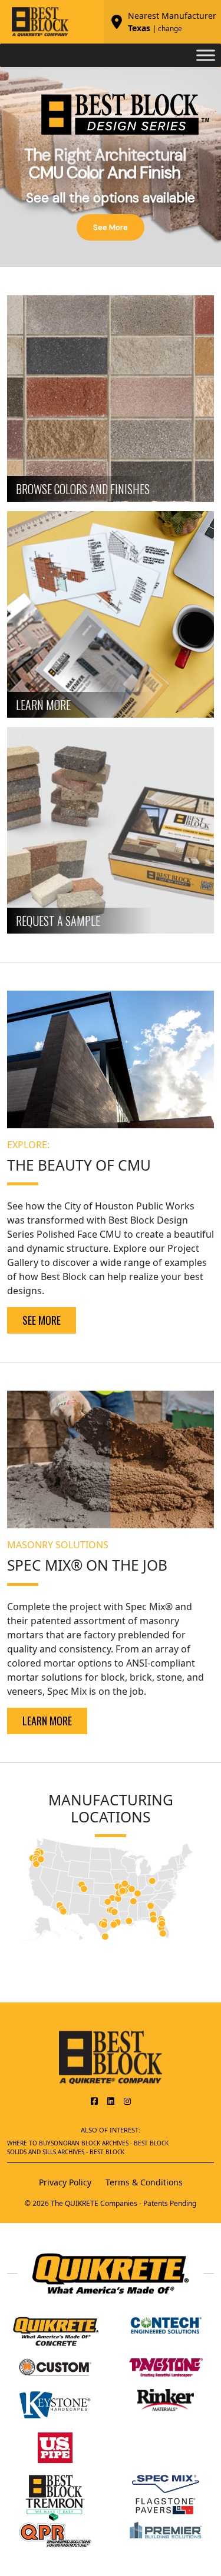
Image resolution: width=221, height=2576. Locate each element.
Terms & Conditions (144, 2182)
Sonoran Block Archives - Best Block (110, 2143)
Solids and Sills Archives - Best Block (66, 2152)
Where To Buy (29, 2143)
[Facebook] (94, 2101)
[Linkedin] (111, 2101)
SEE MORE (42, 1320)
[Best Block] (111, 2057)
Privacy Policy (65, 2182)
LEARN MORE (47, 1721)
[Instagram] (127, 2101)
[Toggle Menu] (206, 55)
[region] (111, 167)
